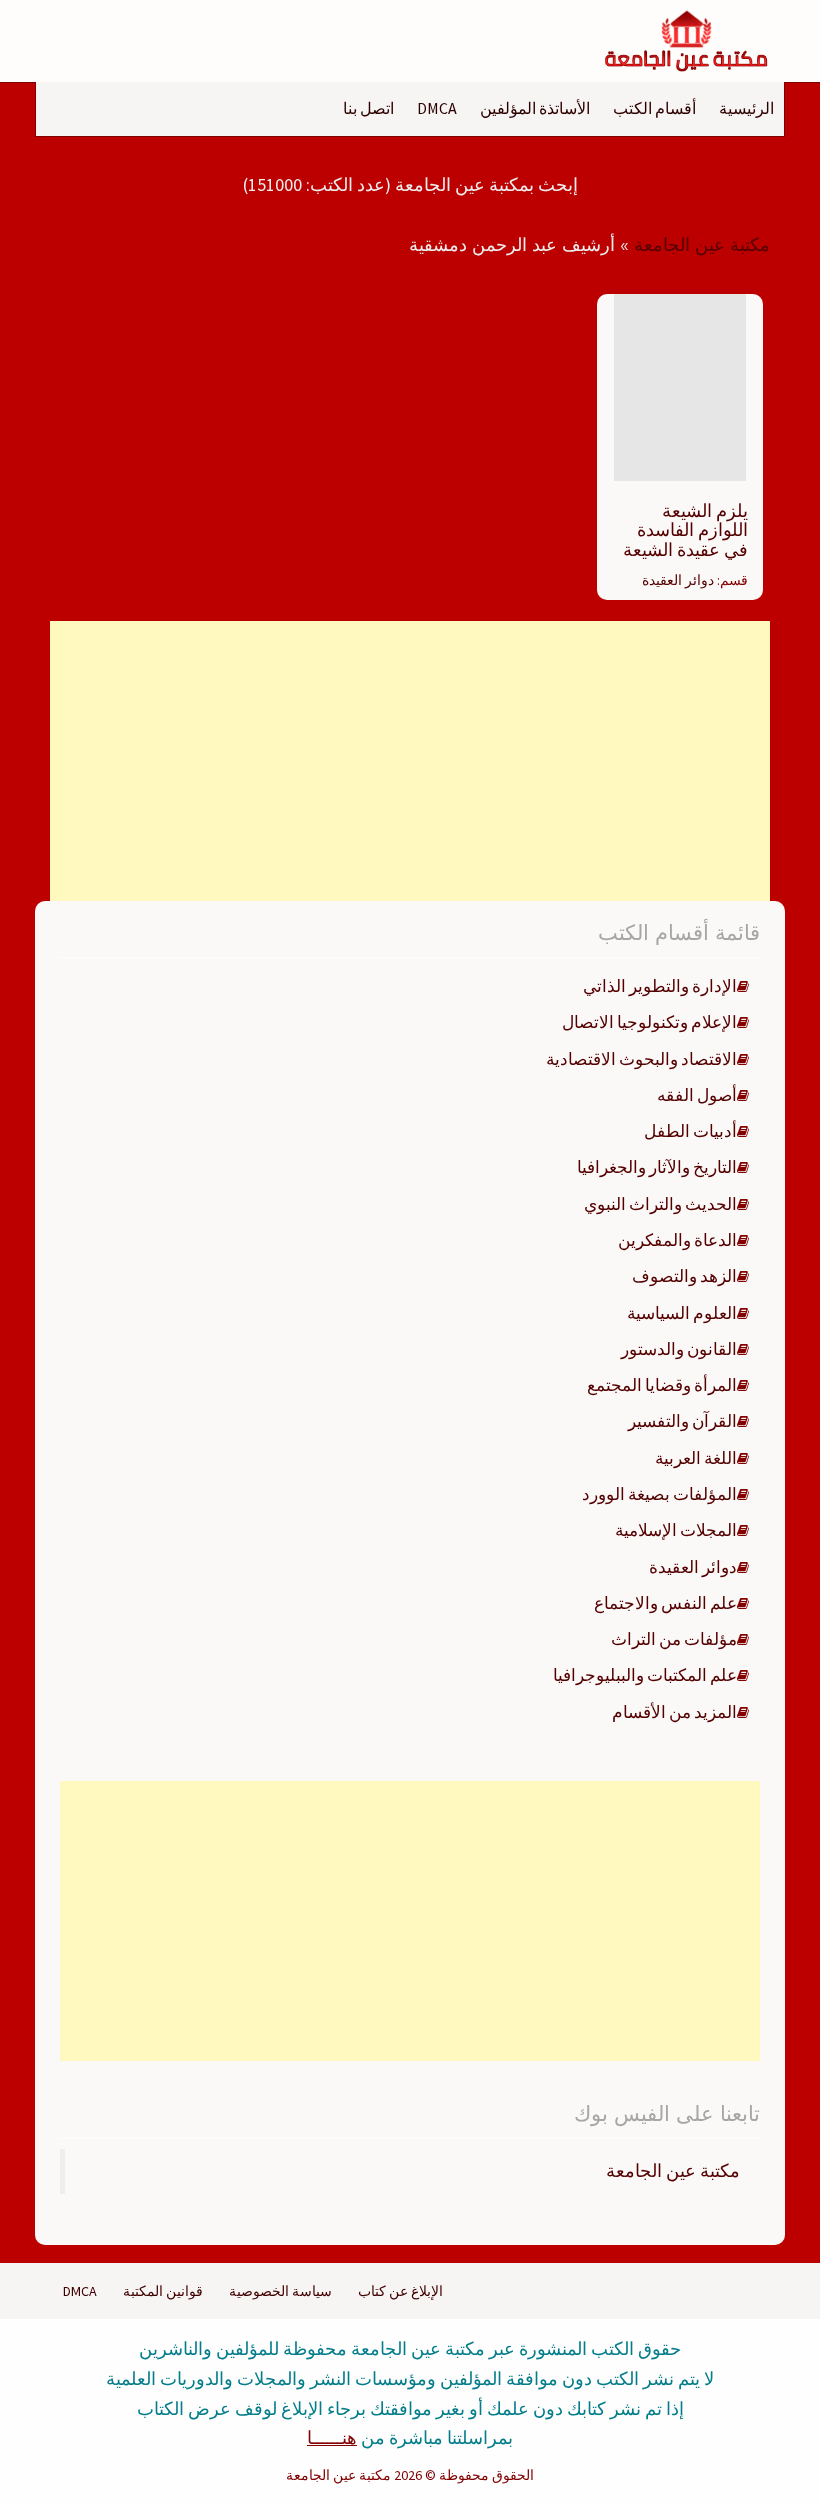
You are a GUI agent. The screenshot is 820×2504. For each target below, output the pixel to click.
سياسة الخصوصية (280, 2291)
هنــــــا (332, 2437)
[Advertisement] (410, 761)
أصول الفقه (697, 1095)
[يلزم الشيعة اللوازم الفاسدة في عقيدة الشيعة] (680, 386)
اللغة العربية (696, 1458)
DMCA (437, 108)
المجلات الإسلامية (676, 1530)
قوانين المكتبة (163, 2291)
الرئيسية (746, 108)
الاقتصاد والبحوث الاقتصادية (641, 1059)
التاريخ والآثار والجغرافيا (657, 1167)
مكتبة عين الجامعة (702, 245)
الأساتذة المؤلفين (535, 108)
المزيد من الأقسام (674, 1712)
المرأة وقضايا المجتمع (662, 1385)
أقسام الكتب (654, 108)
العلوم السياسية (682, 1313)
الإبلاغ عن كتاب (400, 2291)
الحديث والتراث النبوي (660, 1204)
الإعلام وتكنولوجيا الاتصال (649, 1022)
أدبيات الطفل (690, 1131)
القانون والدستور (679, 1349)
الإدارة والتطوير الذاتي (660, 986)
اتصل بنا (368, 108)
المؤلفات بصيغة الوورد (659, 1494)
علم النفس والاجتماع (665, 1603)
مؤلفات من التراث (674, 1639)
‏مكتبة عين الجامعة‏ (673, 2171)
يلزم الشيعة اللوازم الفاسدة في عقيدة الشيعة (685, 530)
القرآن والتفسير (682, 1421)
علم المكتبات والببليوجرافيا (645, 1675)
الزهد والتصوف (684, 1276)
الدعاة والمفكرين (677, 1240)
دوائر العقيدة (678, 580)
